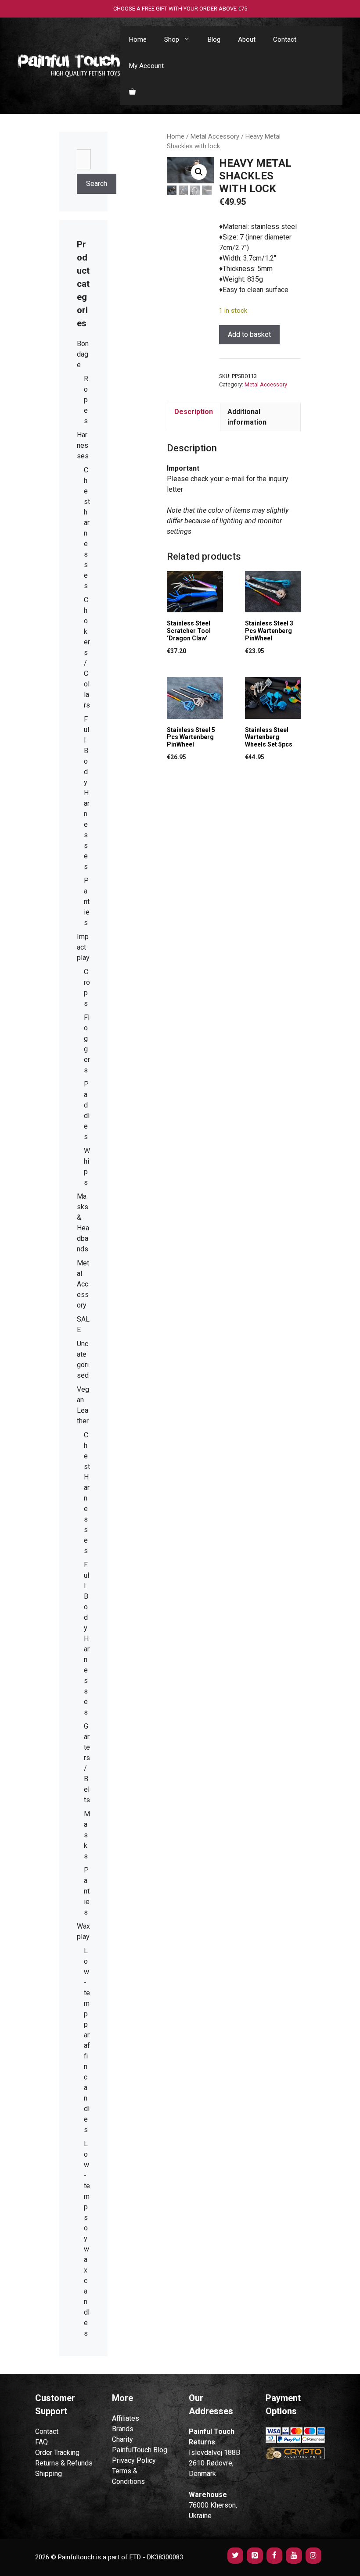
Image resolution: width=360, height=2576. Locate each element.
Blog (214, 39)
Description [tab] (194, 412)
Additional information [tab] (247, 417)
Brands (123, 2429)
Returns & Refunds (64, 2463)
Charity (122, 2439)
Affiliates (126, 2418)
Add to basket (249, 334)
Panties (87, 902)
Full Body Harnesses (87, 793)
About (247, 39)
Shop (172, 39)
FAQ (41, 2442)
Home (138, 39)
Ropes (86, 400)
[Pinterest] (255, 2556)
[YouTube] (294, 2556)
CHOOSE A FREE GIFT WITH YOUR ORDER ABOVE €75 (180, 9)
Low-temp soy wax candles (87, 2238)
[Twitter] (235, 2556)
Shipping (49, 2474)
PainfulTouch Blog (140, 2450)
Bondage (83, 354)
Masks (87, 1835)
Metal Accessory (215, 136)
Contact (285, 39)
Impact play (83, 947)
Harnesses (83, 445)
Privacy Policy (134, 2460)
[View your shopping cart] (132, 92)
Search (97, 184)
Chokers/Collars (87, 652)
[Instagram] (313, 2556)
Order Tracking (57, 2453)
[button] (199, 172)
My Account (146, 66)
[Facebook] (274, 2556)
